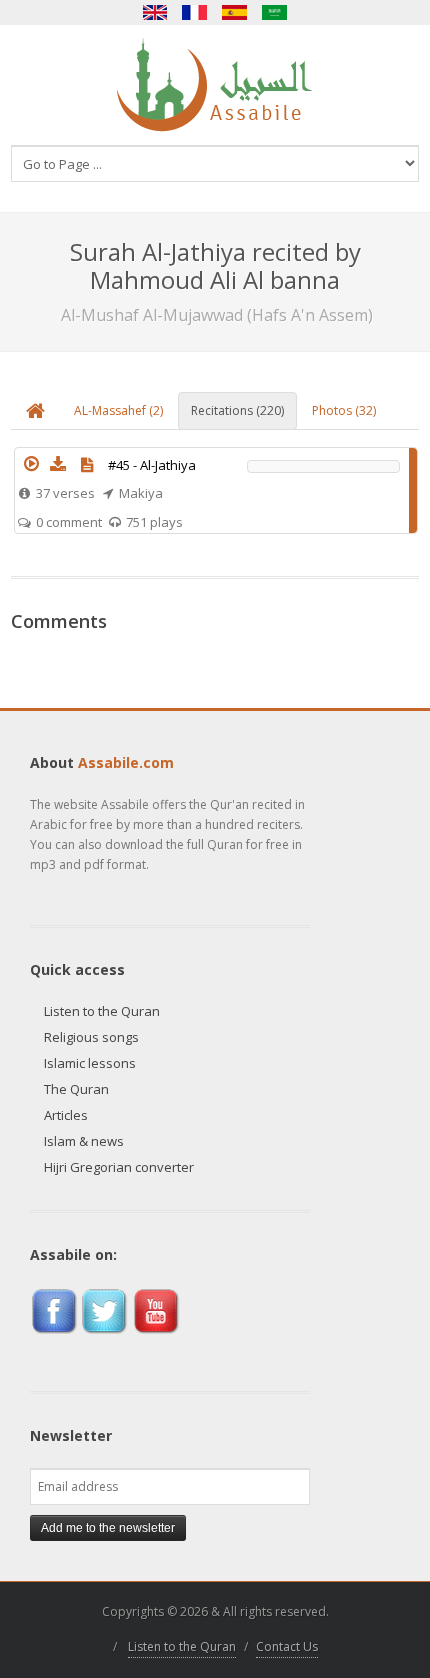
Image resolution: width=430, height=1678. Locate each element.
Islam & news (84, 1141)
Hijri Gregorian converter (119, 1167)
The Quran (76, 1089)
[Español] (235, 12)
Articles (66, 1115)
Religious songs (91, 1037)
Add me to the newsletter (108, 1528)
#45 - (152, 465)
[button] (32, 464)
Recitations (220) (237, 410)
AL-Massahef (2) (118, 410)
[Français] (195, 12)
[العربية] (275, 12)
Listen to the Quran (102, 1011)
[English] (155, 12)
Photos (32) (344, 410)
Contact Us (287, 1646)
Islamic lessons (90, 1063)
